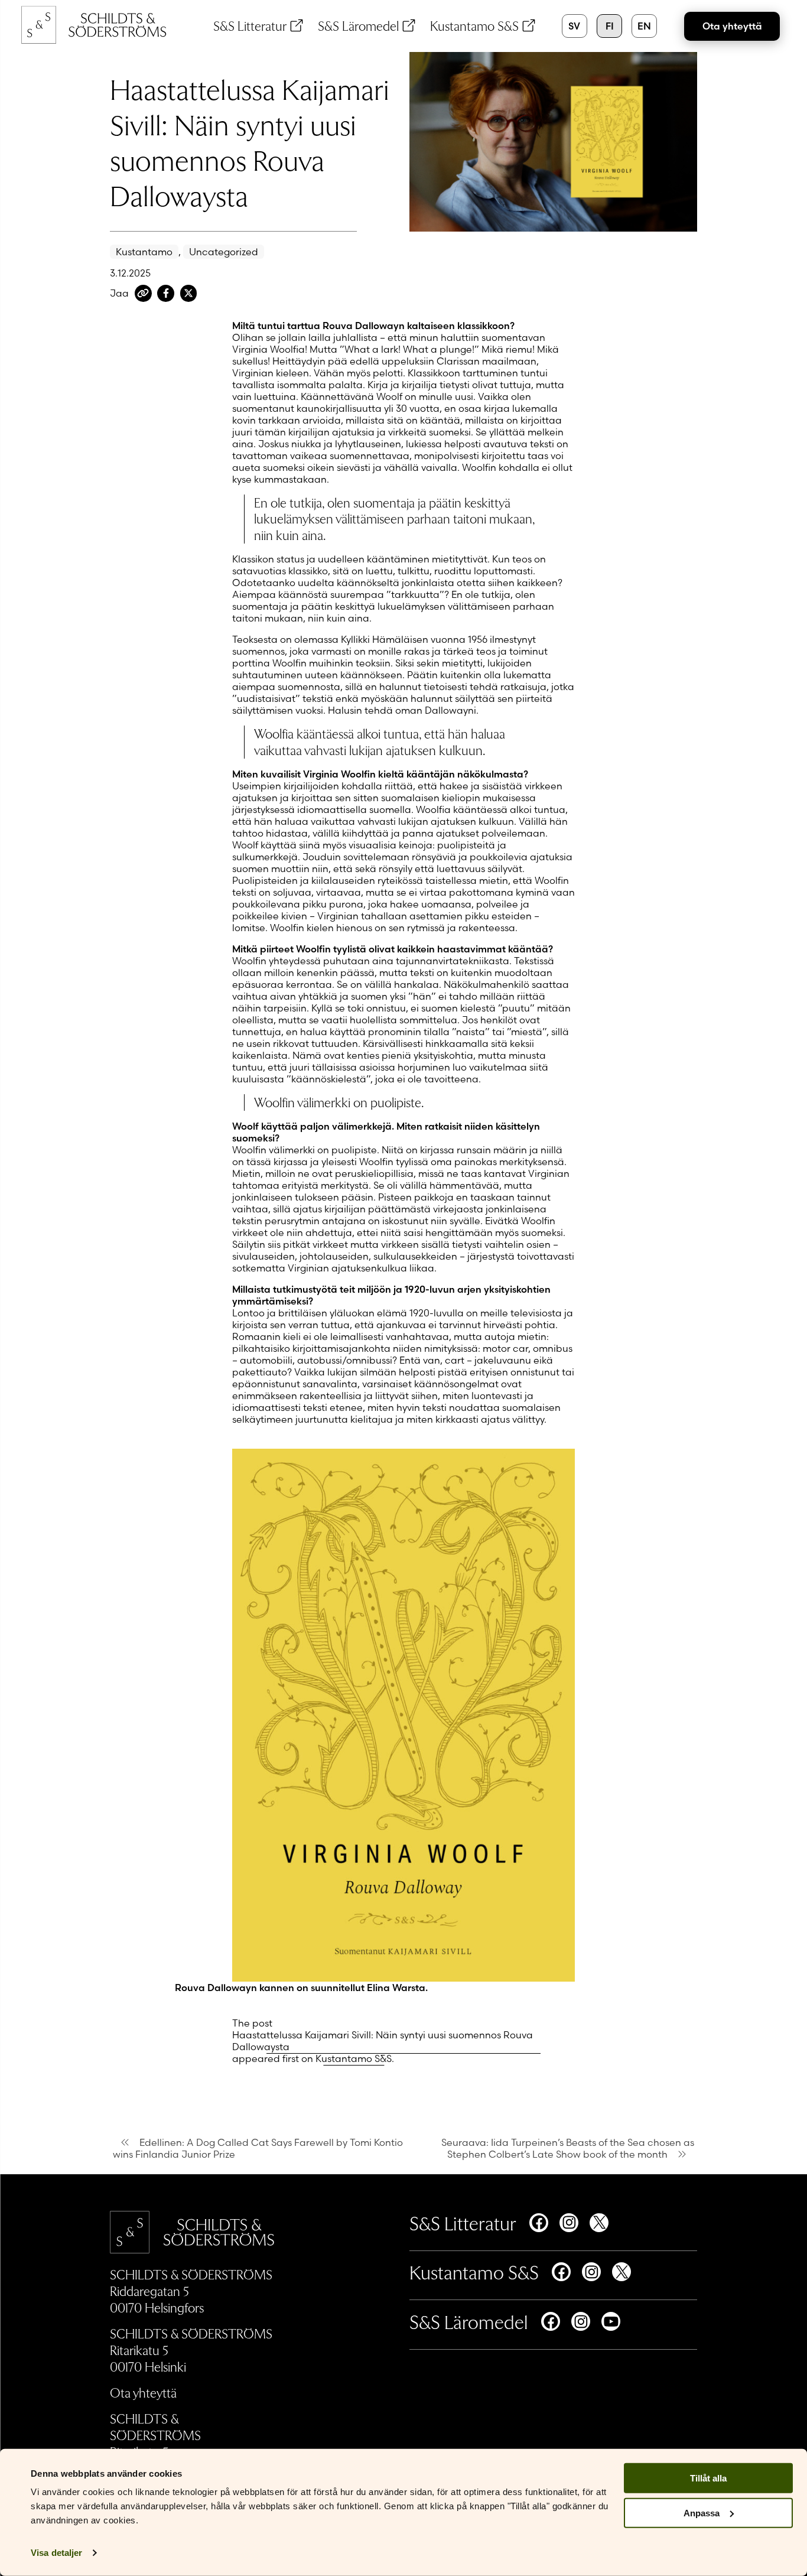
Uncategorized (224, 252)
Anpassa (702, 2513)
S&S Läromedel (358, 25)
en (644, 26)
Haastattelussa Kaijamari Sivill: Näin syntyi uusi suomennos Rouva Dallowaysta (383, 2041)
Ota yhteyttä (732, 26)
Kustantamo (144, 252)
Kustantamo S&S (474, 25)
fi (610, 26)
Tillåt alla (708, 2478)
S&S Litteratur (250, 25)
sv (574, 26)
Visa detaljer (56, 2553)
